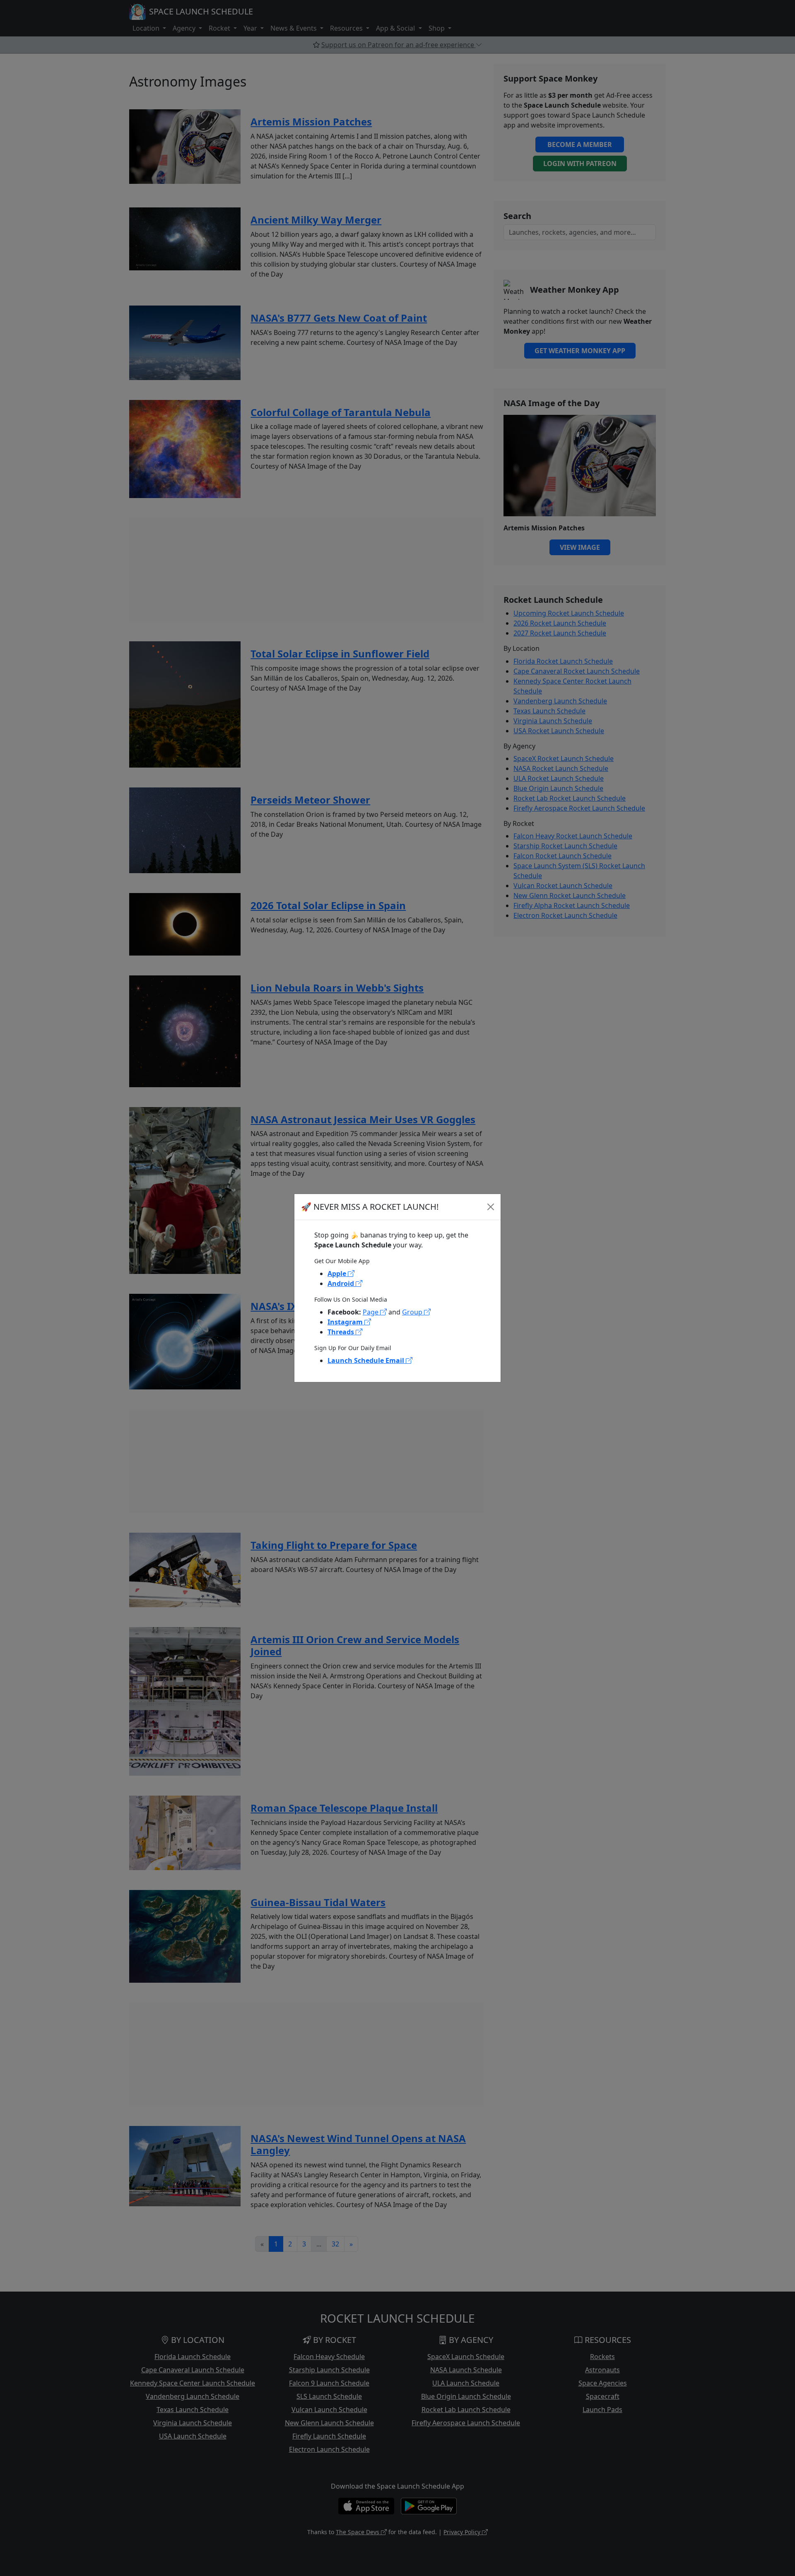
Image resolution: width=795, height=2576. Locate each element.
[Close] (491, 1207)
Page (371, 1312)
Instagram (346, 1322)
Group (413, 1312)
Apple (338, 1274)
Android (342, 1283)
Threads (342, 1332)
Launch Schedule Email (367, 1360)
